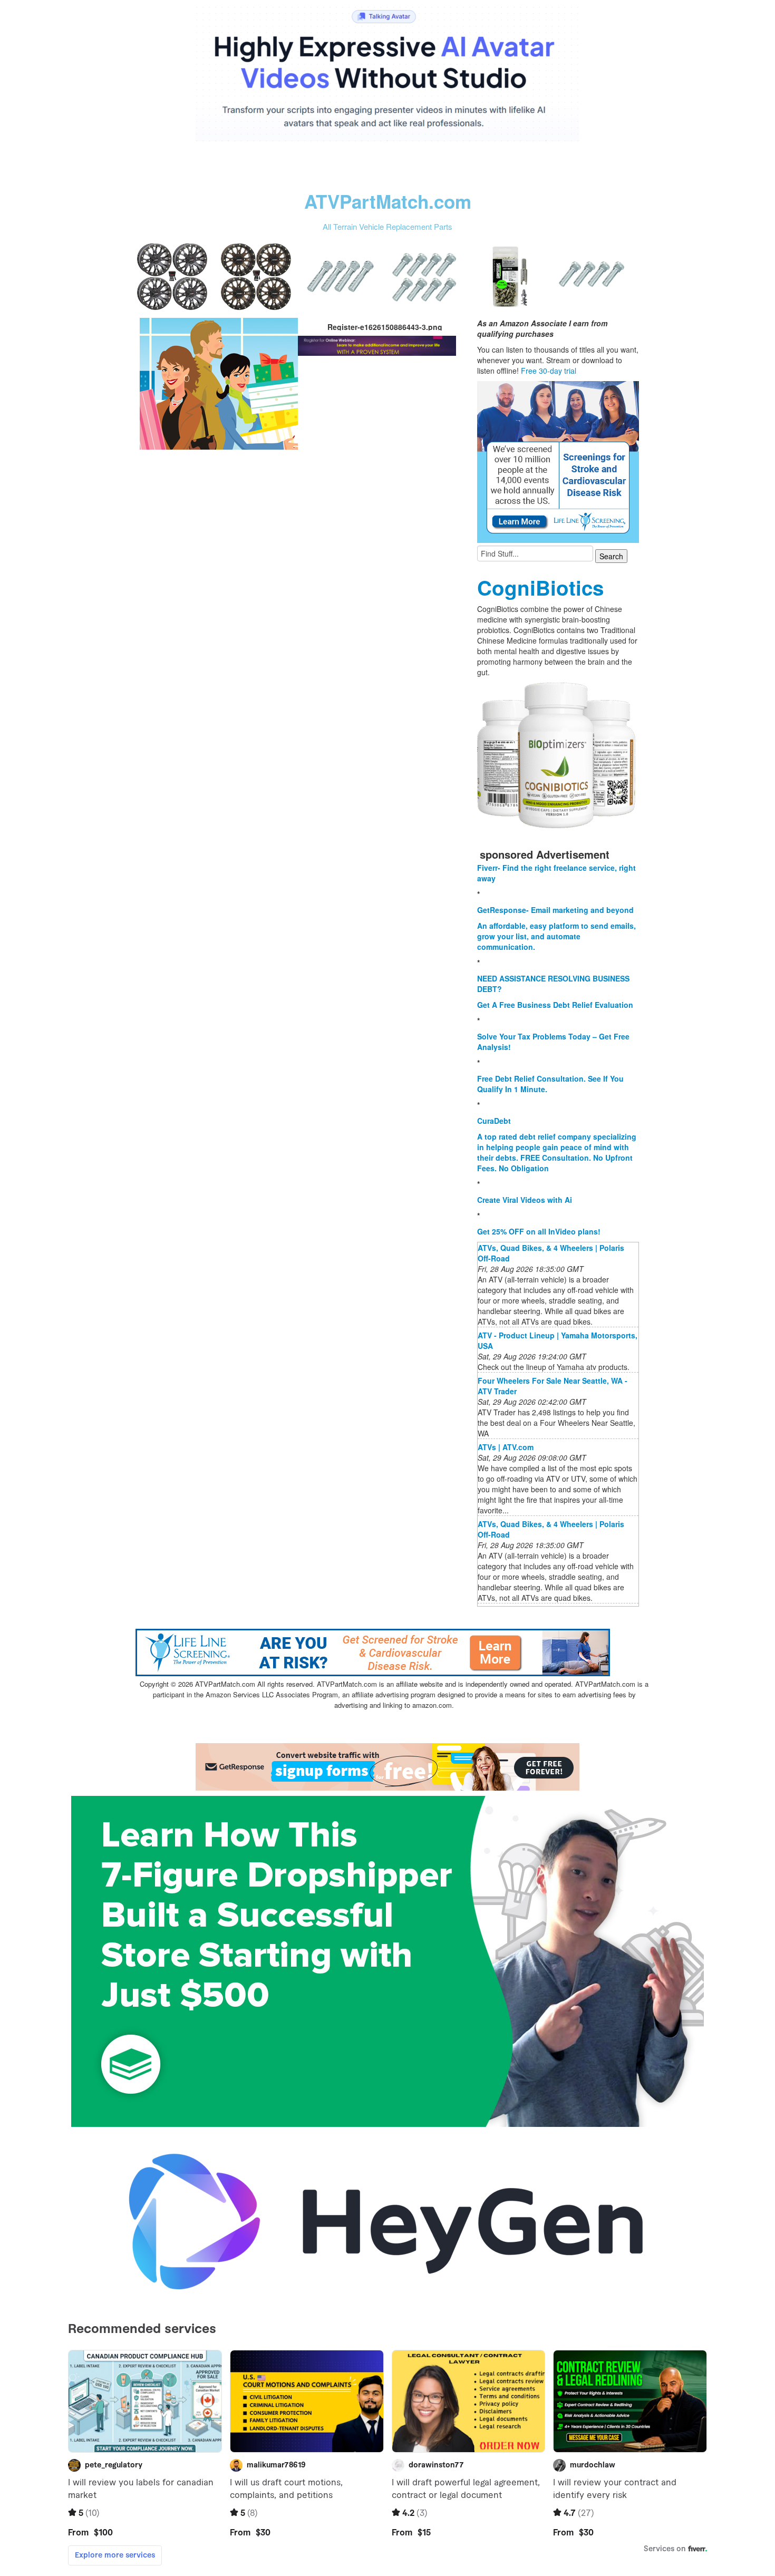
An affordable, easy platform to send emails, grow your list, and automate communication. (556, 936)
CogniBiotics (540, 587)
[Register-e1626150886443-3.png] (219, 383)
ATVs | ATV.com (506, 1447)
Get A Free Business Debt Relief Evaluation (555, 1005)
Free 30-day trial (549, 371)
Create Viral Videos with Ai (525, 1200)
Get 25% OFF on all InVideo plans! (539, 1231)
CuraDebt (494, 1121)
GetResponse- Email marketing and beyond (555, 910)
